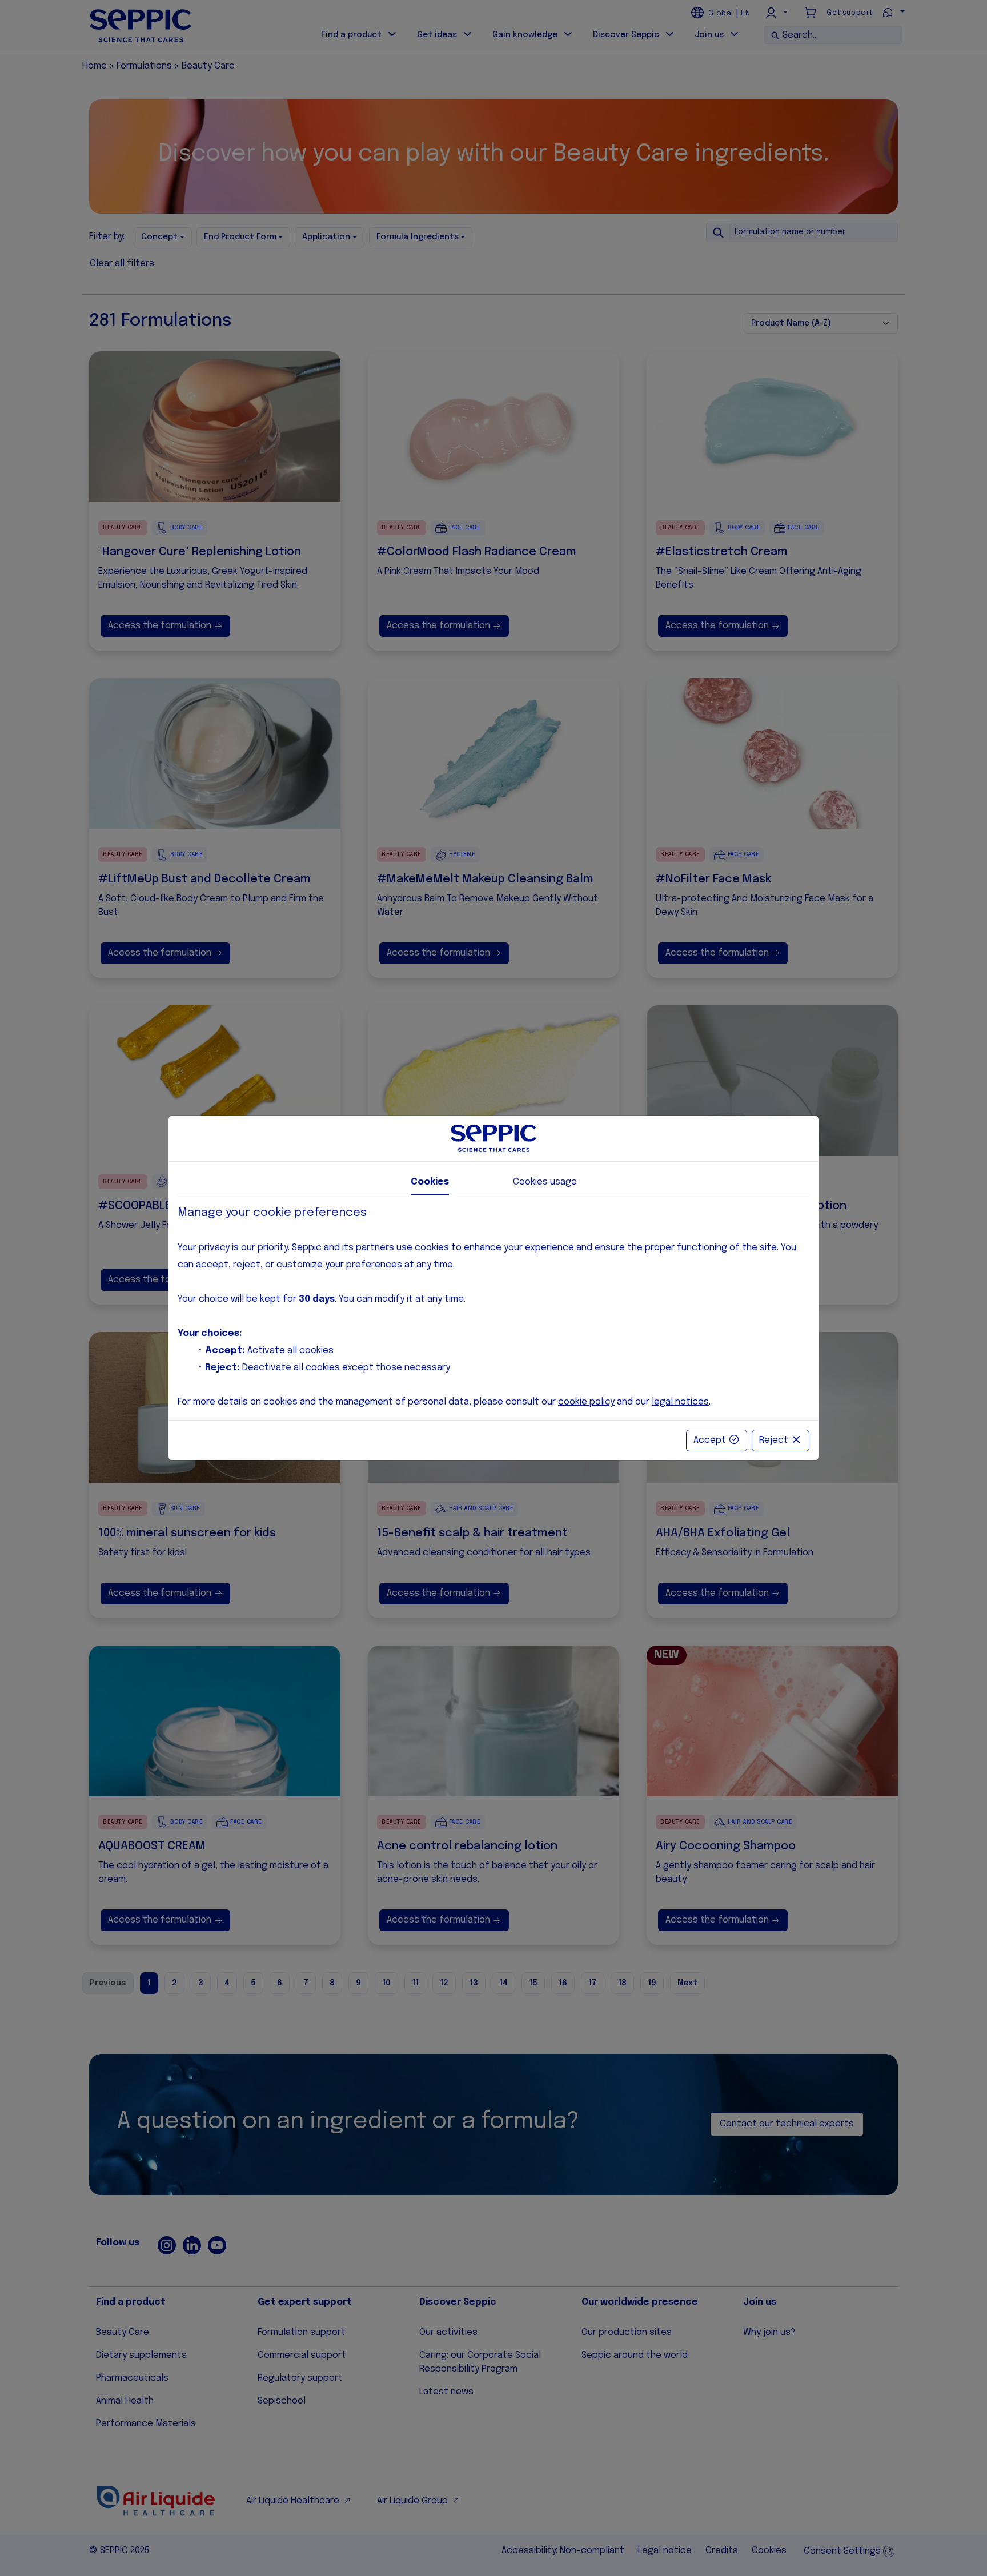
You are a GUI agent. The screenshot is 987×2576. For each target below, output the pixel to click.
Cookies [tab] (430, 1182)
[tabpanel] (493, 1308)
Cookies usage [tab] (545, 1182)
